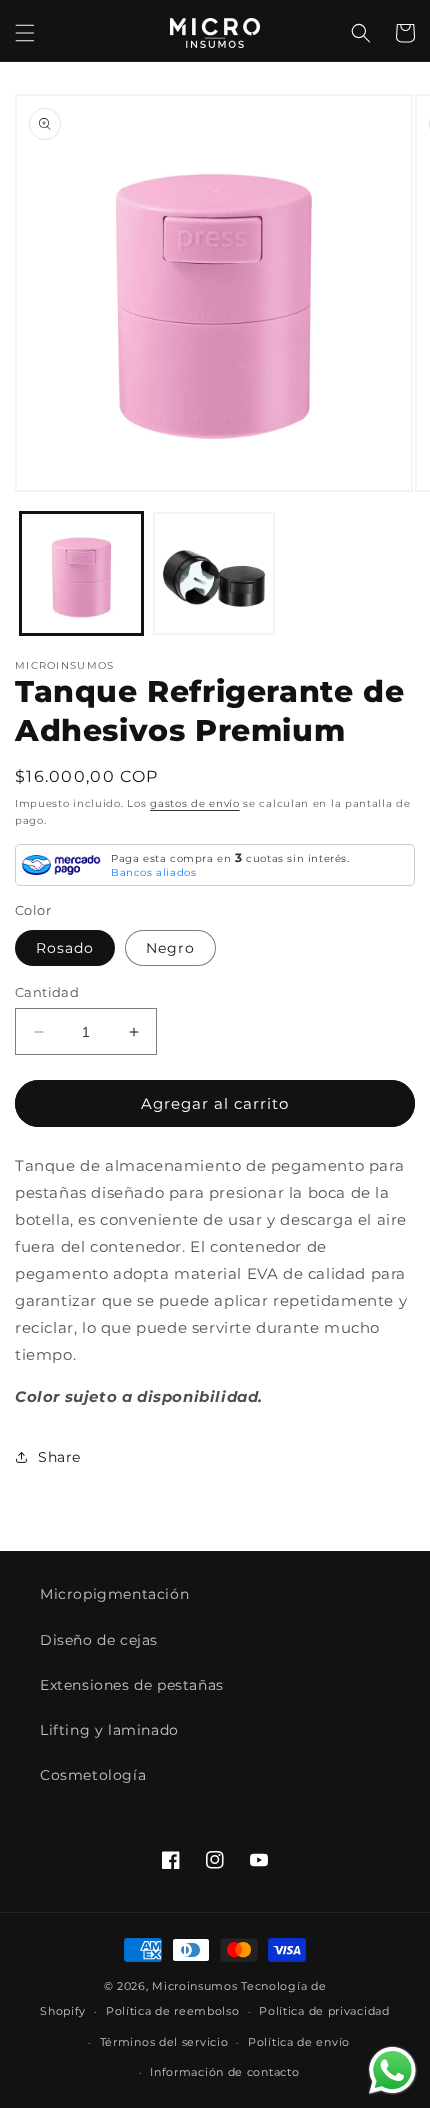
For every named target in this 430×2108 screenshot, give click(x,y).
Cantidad (47, 992)
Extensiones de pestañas (132, 1685)
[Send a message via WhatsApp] (392, 2070)
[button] (25, 33)
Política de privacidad (324, 2011)
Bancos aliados (153, 872)
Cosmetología (93, 1775)
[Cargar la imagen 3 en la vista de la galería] (214, 573)
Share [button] (59, 1457)
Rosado (65, 948)
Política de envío (299, 2042)
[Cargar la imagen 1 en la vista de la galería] (81, 573)
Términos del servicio (164, 2042)
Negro (170, 948)
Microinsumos (194, 1986)
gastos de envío (195, 803)
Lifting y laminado (109, 1730)
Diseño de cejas (99, 1640)
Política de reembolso (173, 2011)
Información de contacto (224, 2072)
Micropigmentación (114, 1594)
